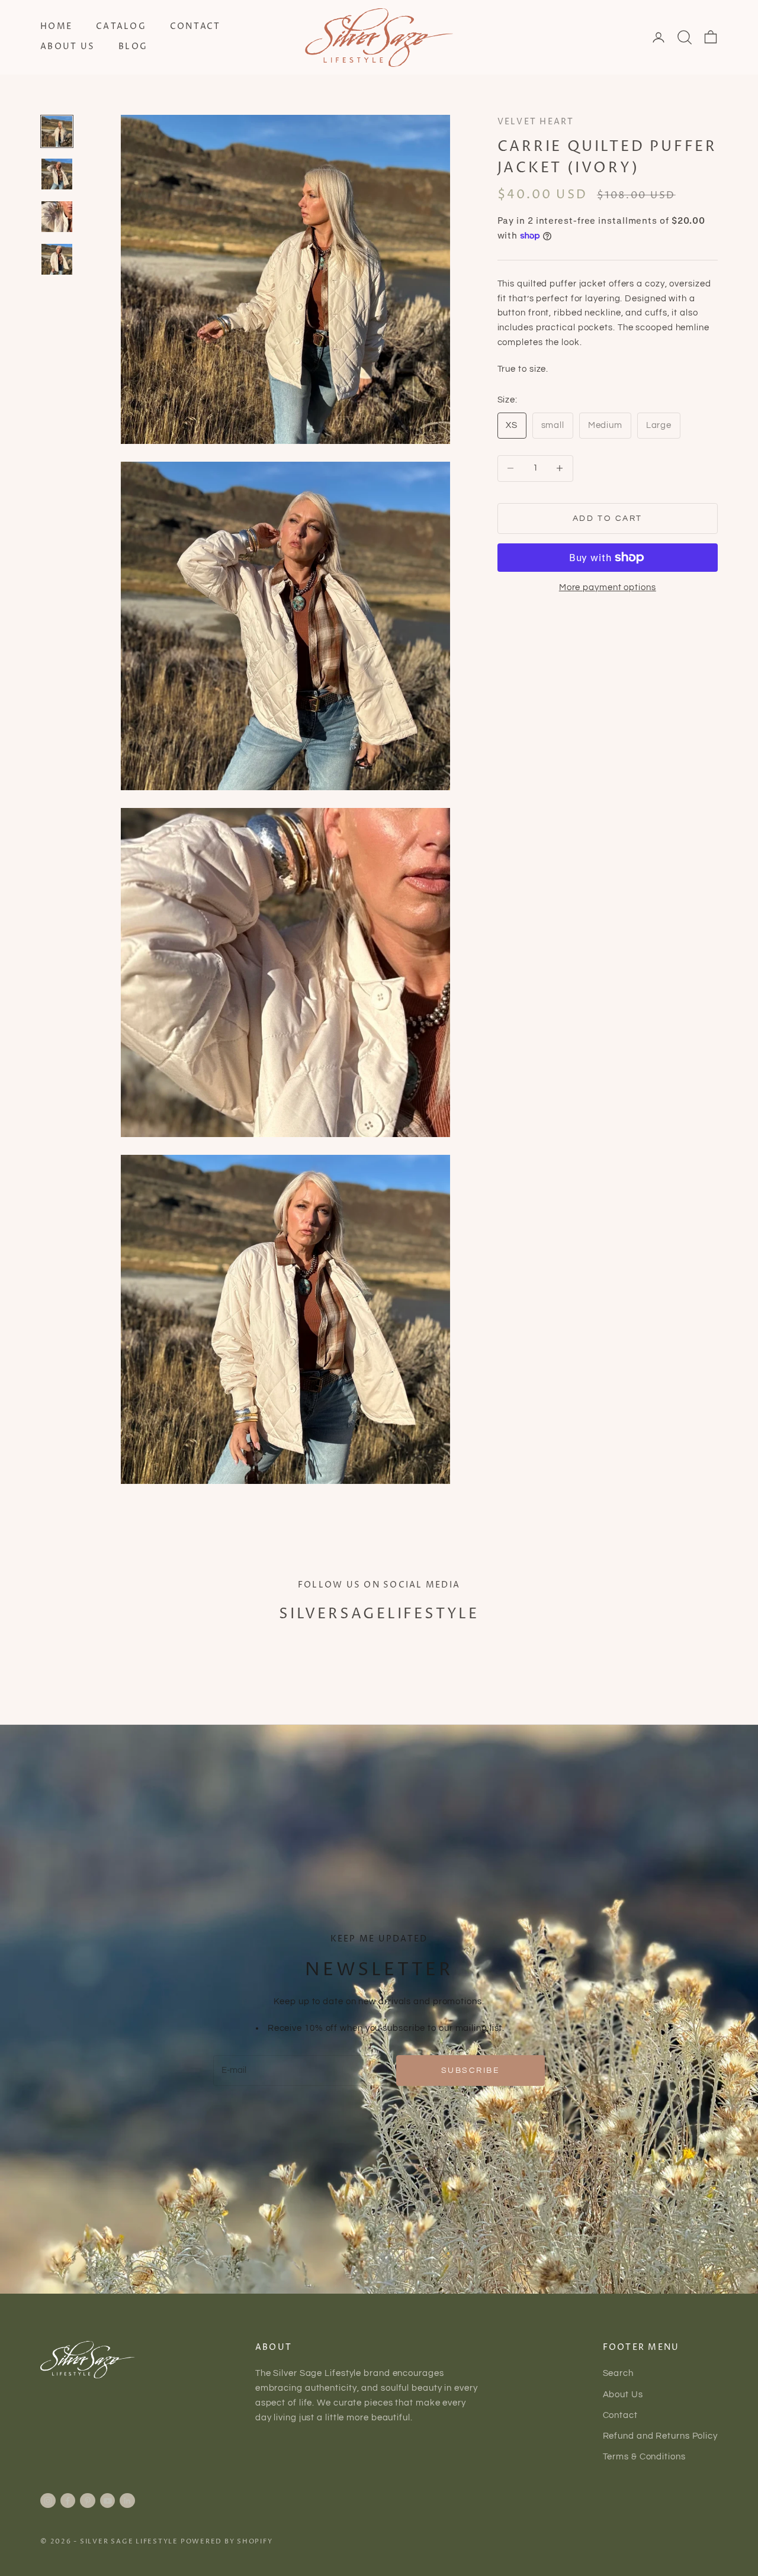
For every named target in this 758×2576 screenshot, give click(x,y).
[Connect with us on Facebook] (68, 2501)
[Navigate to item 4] (57, 259)
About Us (68, 47)
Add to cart (608, 518)
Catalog (121, 27)
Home (56, 27)
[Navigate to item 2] (57, 174)
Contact (195, 27)
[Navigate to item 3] (57, 217)
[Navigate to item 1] (57, 131)
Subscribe (471, 2070)
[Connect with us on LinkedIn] (127, 2501)
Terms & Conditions (644, 2457)
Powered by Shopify (227, 2541)
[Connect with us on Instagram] (48, 2501)
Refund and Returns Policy (661, 2436)
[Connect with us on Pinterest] (88, 2501)
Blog (133, 47)
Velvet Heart (536, 122)
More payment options (608, 587)
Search (618, 2373)
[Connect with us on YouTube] (108, 2501)
